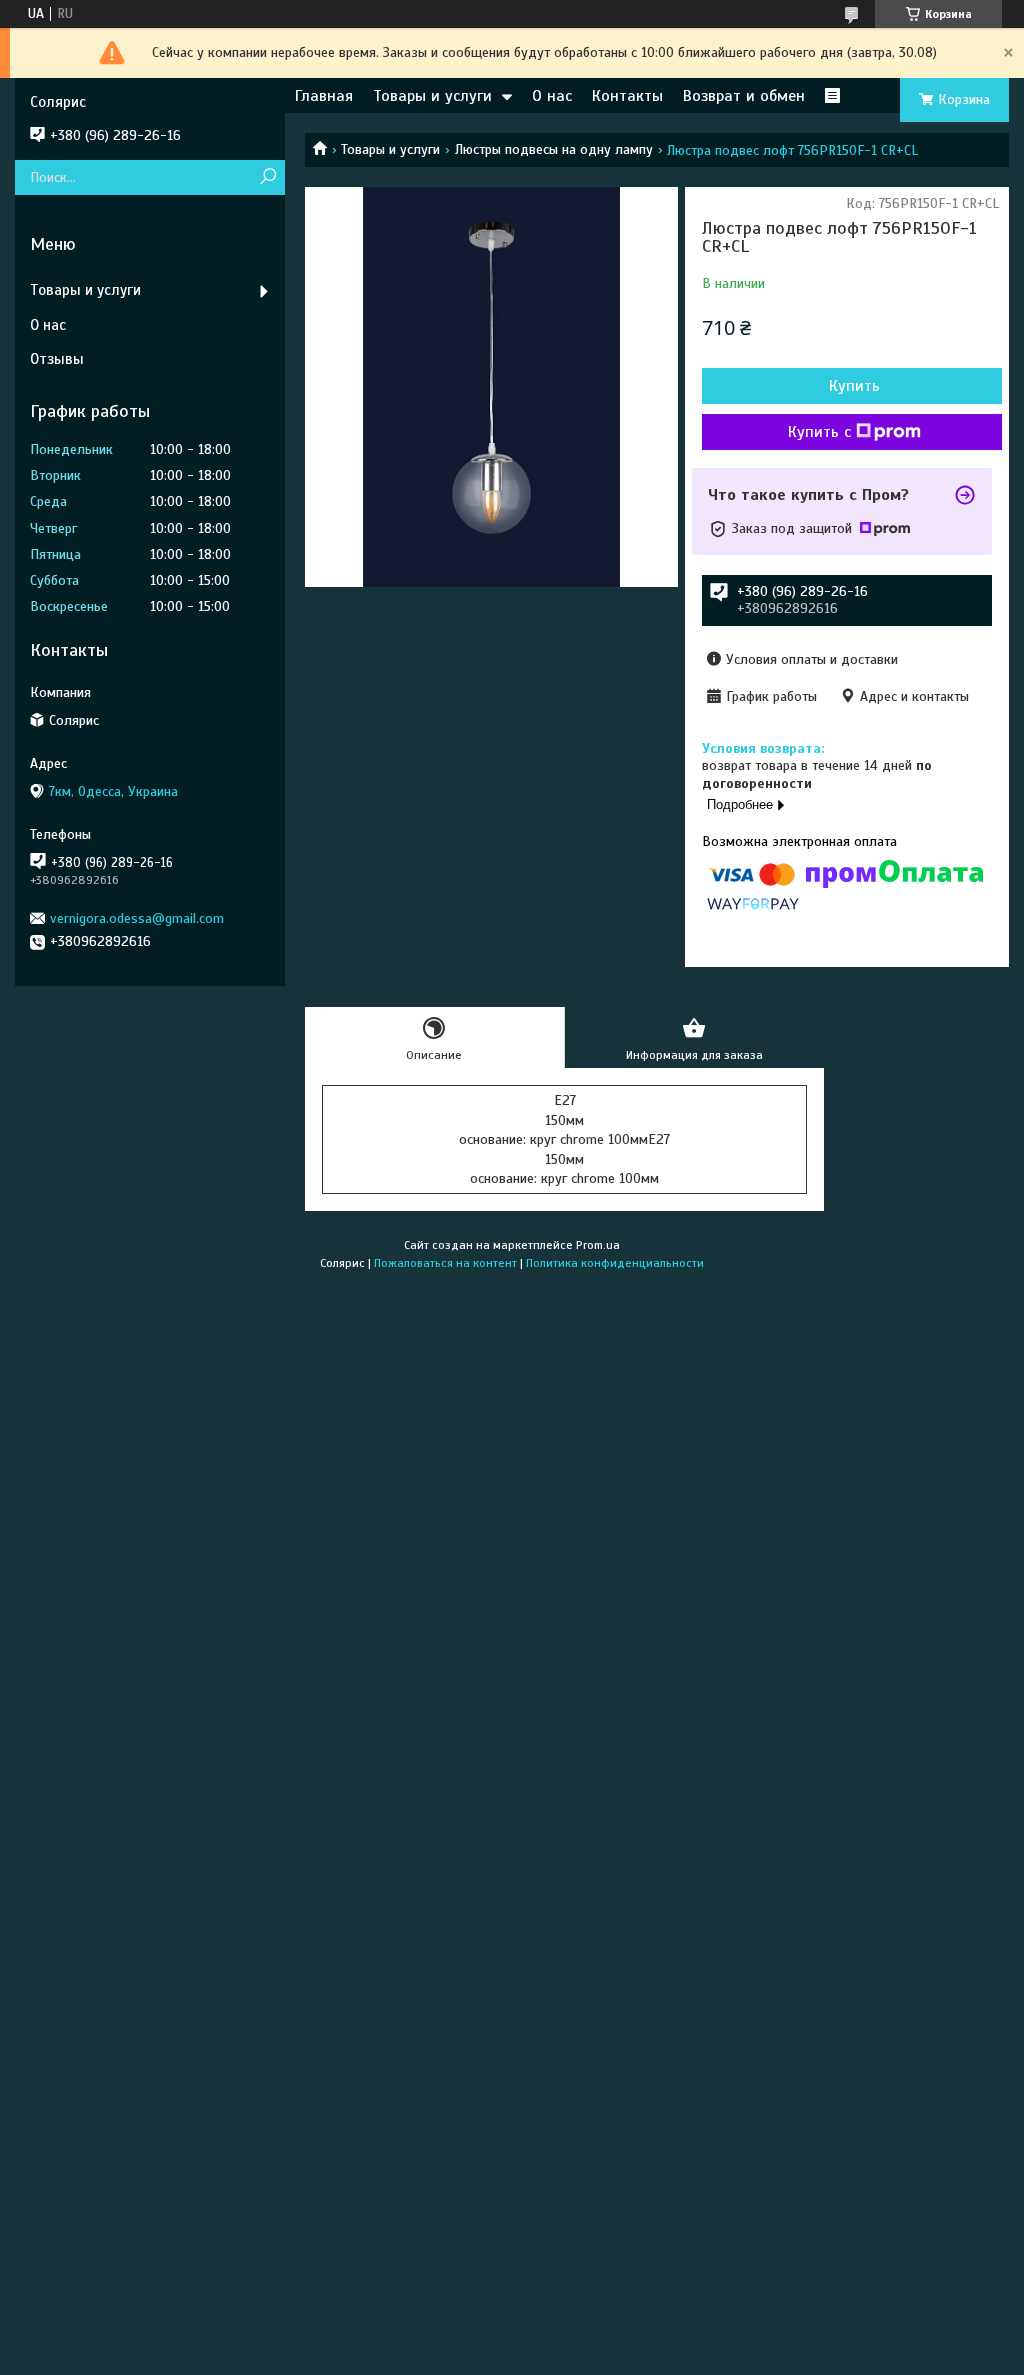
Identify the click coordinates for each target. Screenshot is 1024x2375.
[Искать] (267, 177)
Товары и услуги (432, 96)
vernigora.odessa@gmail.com (137, 918)
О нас (552, 96)
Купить (854, 386)
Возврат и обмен (744, 96)
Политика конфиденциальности (615, 1263)
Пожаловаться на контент (445, 1263)
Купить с (819, 432)
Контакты (627, 96)
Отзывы (57, 359)
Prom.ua (598, 1245)
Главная (324, 96)
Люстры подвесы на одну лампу (554, 149)
